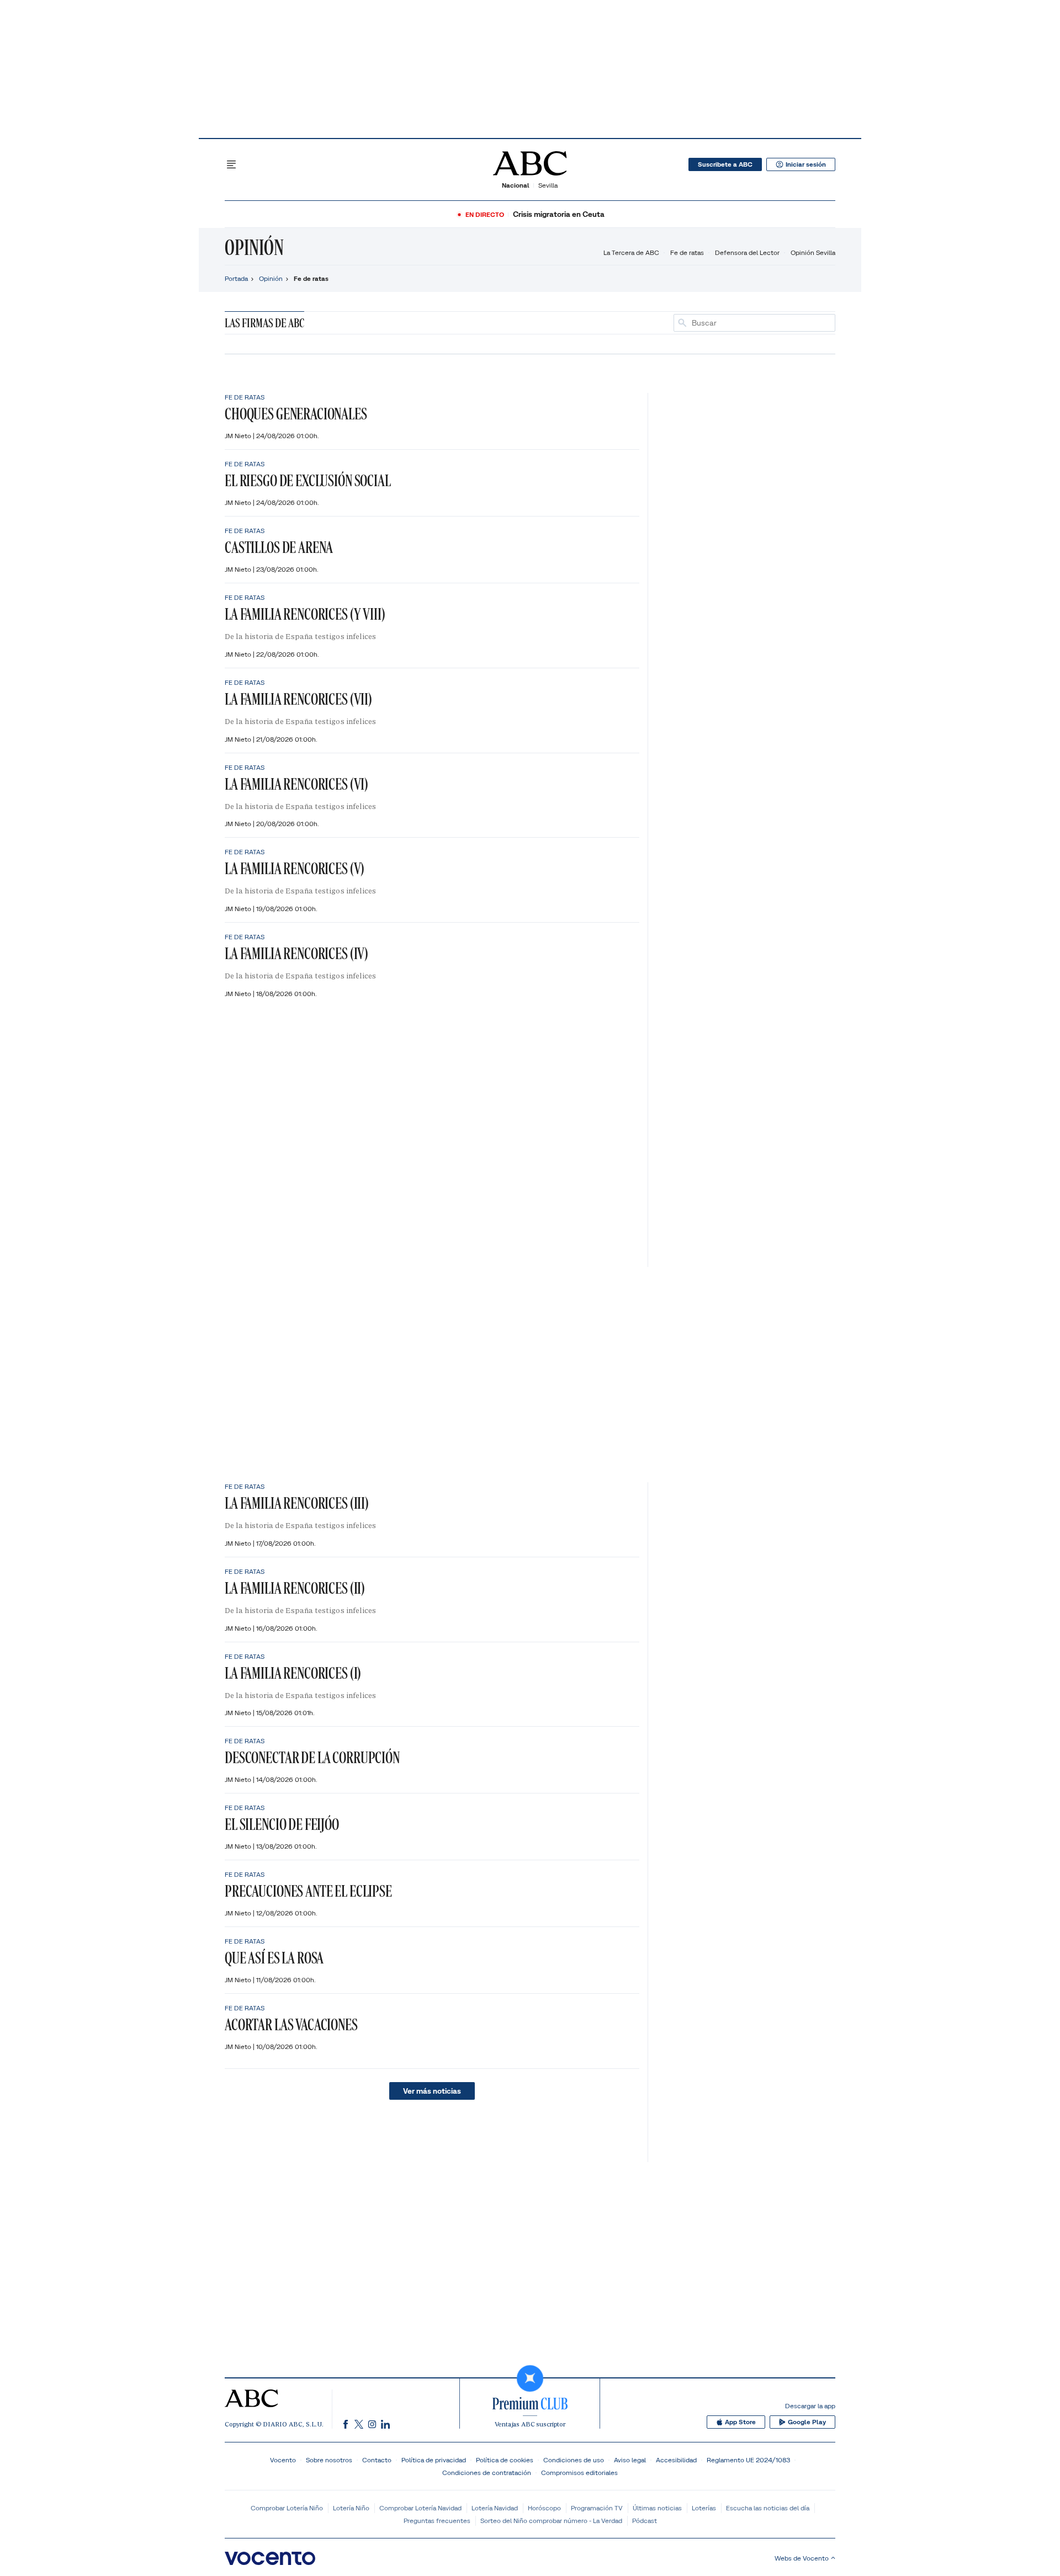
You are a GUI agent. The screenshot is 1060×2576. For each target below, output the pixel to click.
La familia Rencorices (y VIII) (305, 614)
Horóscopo (544, 2508)
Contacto (377, 2460)
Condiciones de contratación (487, 2473)
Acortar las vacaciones (291, 2024)
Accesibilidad (676, 2460)
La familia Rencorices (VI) (296, 784)
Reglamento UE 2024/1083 (748, 2460)
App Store (740, 2422)
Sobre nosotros (329, 2460)
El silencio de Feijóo (282, 1824)
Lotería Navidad (495, 2508)
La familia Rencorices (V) (295, 868)
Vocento (283, 2460)
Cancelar (816, 323)
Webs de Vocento (802, 2558)
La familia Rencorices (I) (293, 1673)
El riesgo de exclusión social (308, 480)
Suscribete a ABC (725, 164)
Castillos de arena (279, 547)
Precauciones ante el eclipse (308, 1891)
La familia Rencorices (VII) (298, 699)
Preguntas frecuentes (437, 2521)
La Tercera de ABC (631, 252)
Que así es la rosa (274, 1958)
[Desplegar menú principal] (231, 164)
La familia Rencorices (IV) (296, 953)
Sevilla (548, 185)
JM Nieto (239, 436)
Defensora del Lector (747, 252)
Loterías (704, 2508)
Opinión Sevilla (813, 252)
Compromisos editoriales (579, 2473)
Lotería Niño (351, 2508)
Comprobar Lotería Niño (287, 2508)
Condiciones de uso (574, 2460)
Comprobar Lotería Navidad (420, 2508)
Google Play (807, 2422)
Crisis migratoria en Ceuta (559, 214)
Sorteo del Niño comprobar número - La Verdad (551, 2521)
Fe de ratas (687, 252)
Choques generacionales (296, 414)
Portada (236, 278)
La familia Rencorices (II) (295, 1588)
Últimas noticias (657, 2508)
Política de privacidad (434, 2460)
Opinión (254, 247)
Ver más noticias (432, 2091)
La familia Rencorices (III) (297, 1503)
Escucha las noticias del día (768, 2508)
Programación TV (597, 2508)
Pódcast (645, 2521)
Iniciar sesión (806, 164)
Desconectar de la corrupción (312, 1757)
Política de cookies (505, 2460)
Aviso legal (630, 2460)
